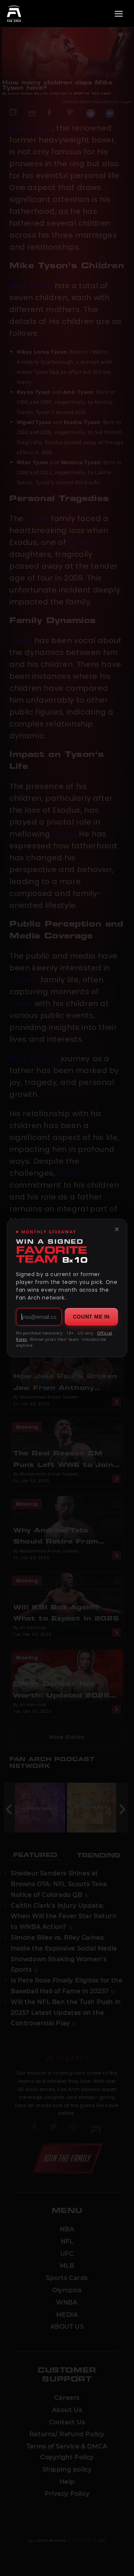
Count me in (91, 1317)
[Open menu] (119, 14)
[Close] (117, 1229)
